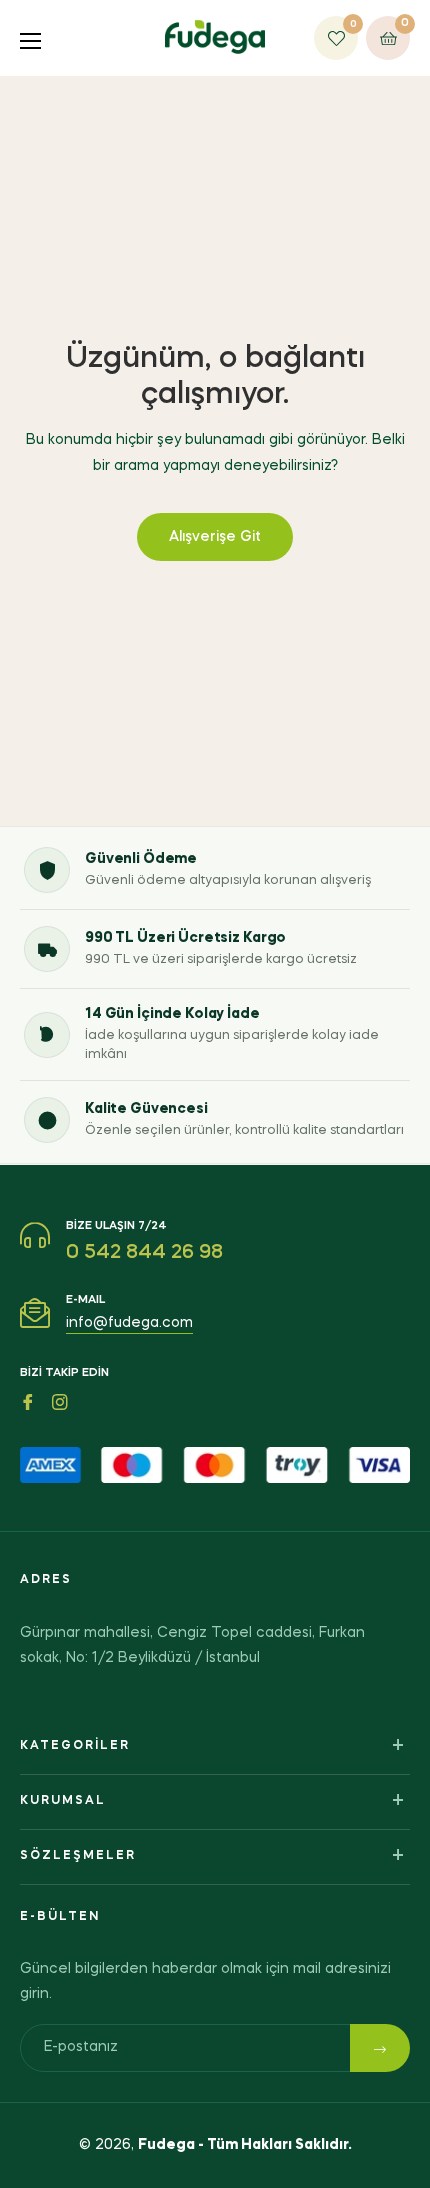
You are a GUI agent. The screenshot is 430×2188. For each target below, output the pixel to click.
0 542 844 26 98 (144, 1253)
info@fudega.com (129, 1323)
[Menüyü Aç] (38, 38)
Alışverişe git (215, 537)
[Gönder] (380, 2048)
